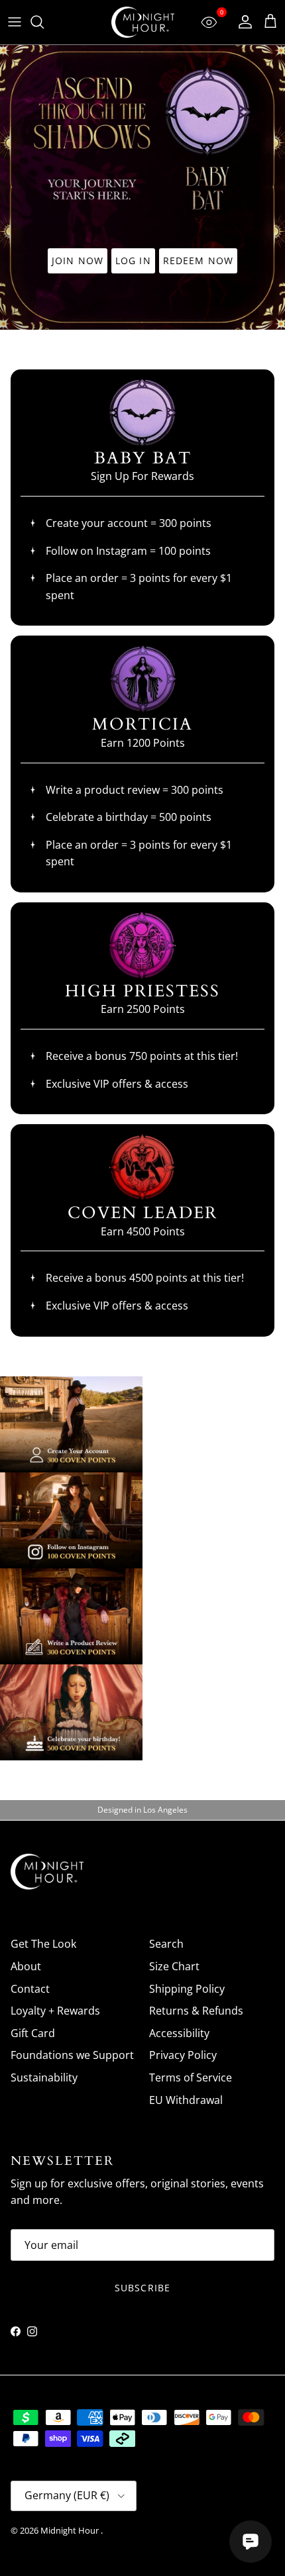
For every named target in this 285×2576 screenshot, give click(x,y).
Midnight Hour (71, 2530)
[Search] (44, 22)
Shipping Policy (187, 1989)
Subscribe (142, 2288)
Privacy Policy (183, 2055)
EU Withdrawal (186, 2100)
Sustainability (44, 2077)
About (26, 1966)
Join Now (78, 261)
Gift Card (33, 2033)
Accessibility (179, 2033)
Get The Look (43, 1944)
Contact (30, 1989)
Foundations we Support (72, 2055)
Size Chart (174, 1966)
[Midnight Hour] (143, 22)
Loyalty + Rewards (55, 2011)
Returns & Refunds (196, 2011)
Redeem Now (198, 261)
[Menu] (15, 22)
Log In (133, 261)
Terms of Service (191, 2077)
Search (166, 1944)
